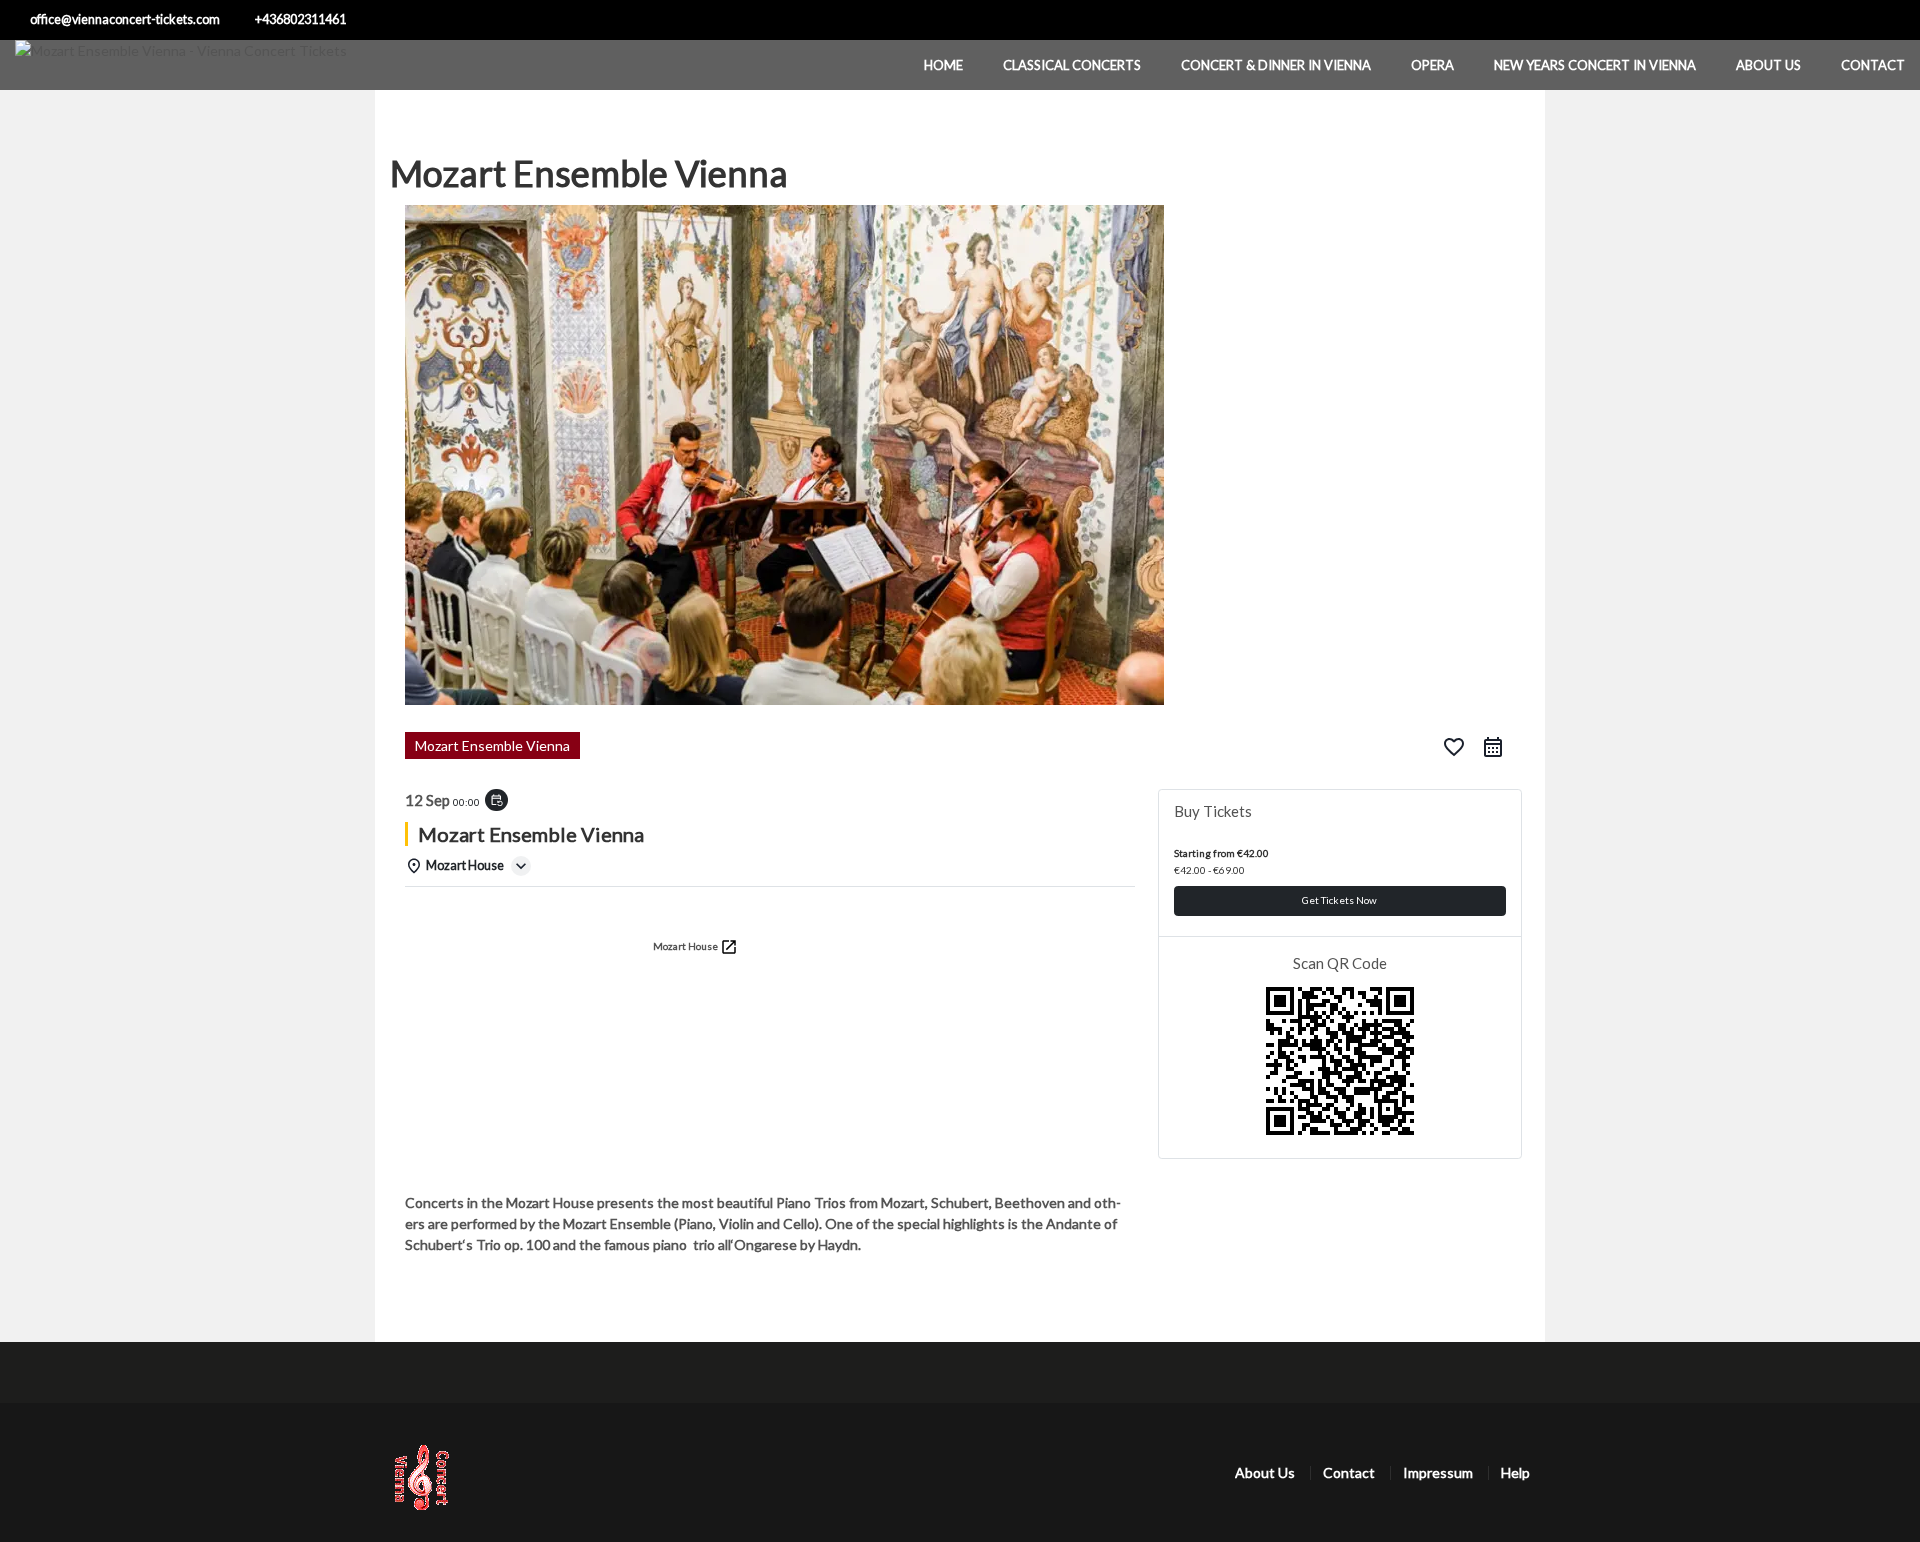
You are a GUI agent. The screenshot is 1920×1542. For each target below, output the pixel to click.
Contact (1873, 65)
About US (1768, 65)
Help (1515, 1472)
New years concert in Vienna (1595, 65)
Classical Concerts (1072, 65)
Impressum (1438, 1472)
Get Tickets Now (1339, 900)
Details (437, 912)
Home (943, 65)
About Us (1265, 1472)
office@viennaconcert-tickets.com (125, 19)
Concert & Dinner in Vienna (1276, 65)
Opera (1432, 65)
